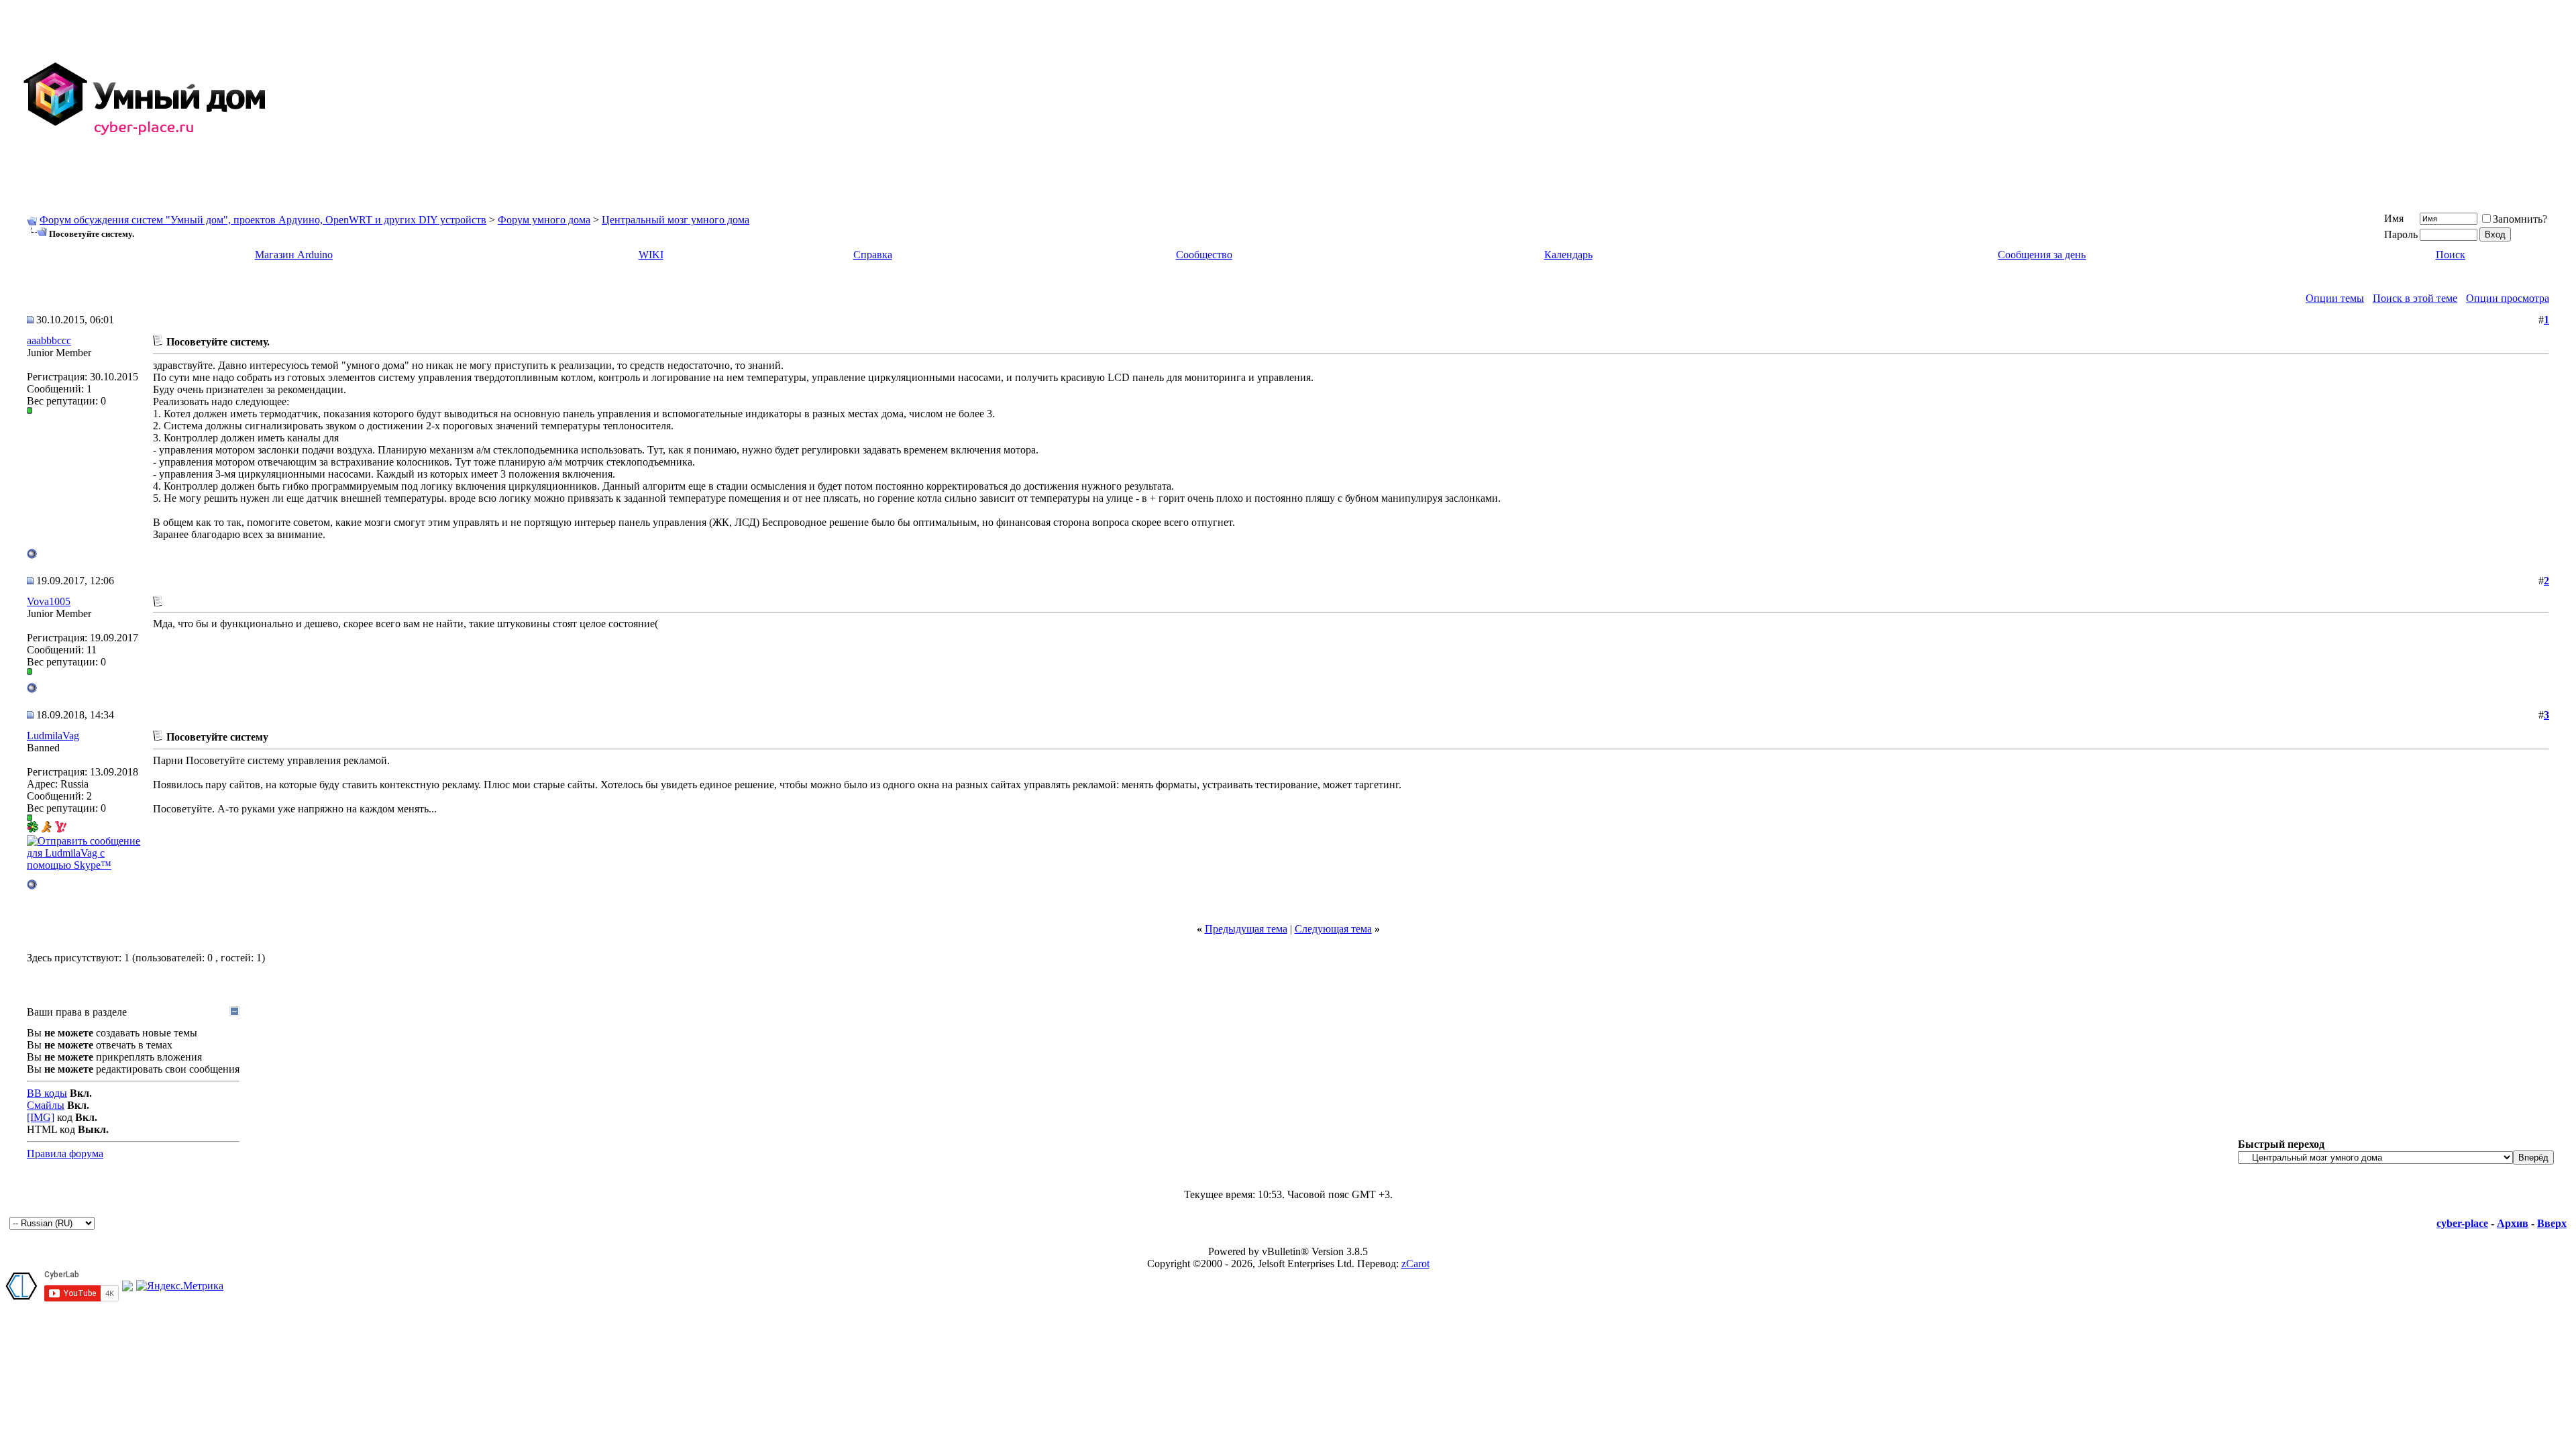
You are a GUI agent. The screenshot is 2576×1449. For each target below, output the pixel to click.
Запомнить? (2520, 219)
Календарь (1568, 255)
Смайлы (46, 1105)
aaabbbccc (49, 340)
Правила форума (65, 1153)
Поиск (2451, 255)
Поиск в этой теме (2415, 298)
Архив (2513, 1223)
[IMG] (41, 1117)
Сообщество (1204, 255)
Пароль (2401, 234)
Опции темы (2335, 298)
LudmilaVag (53, 736)
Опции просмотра (2508, 298)
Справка (873, 255)
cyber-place (2462, 1223)
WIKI (651, 255)
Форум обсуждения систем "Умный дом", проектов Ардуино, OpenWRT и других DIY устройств (263, 220)
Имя (2394, 218)
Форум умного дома (544, 220)
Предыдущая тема (1246, 929)
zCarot (1415, 1264)
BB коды (47, 1093)
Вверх (2552, 1223)
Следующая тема (1333, 929)
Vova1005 (49, 601)
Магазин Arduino (294, 255)
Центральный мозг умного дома (676, 220)
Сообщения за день (2042, 255)
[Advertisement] (2168, 99)
